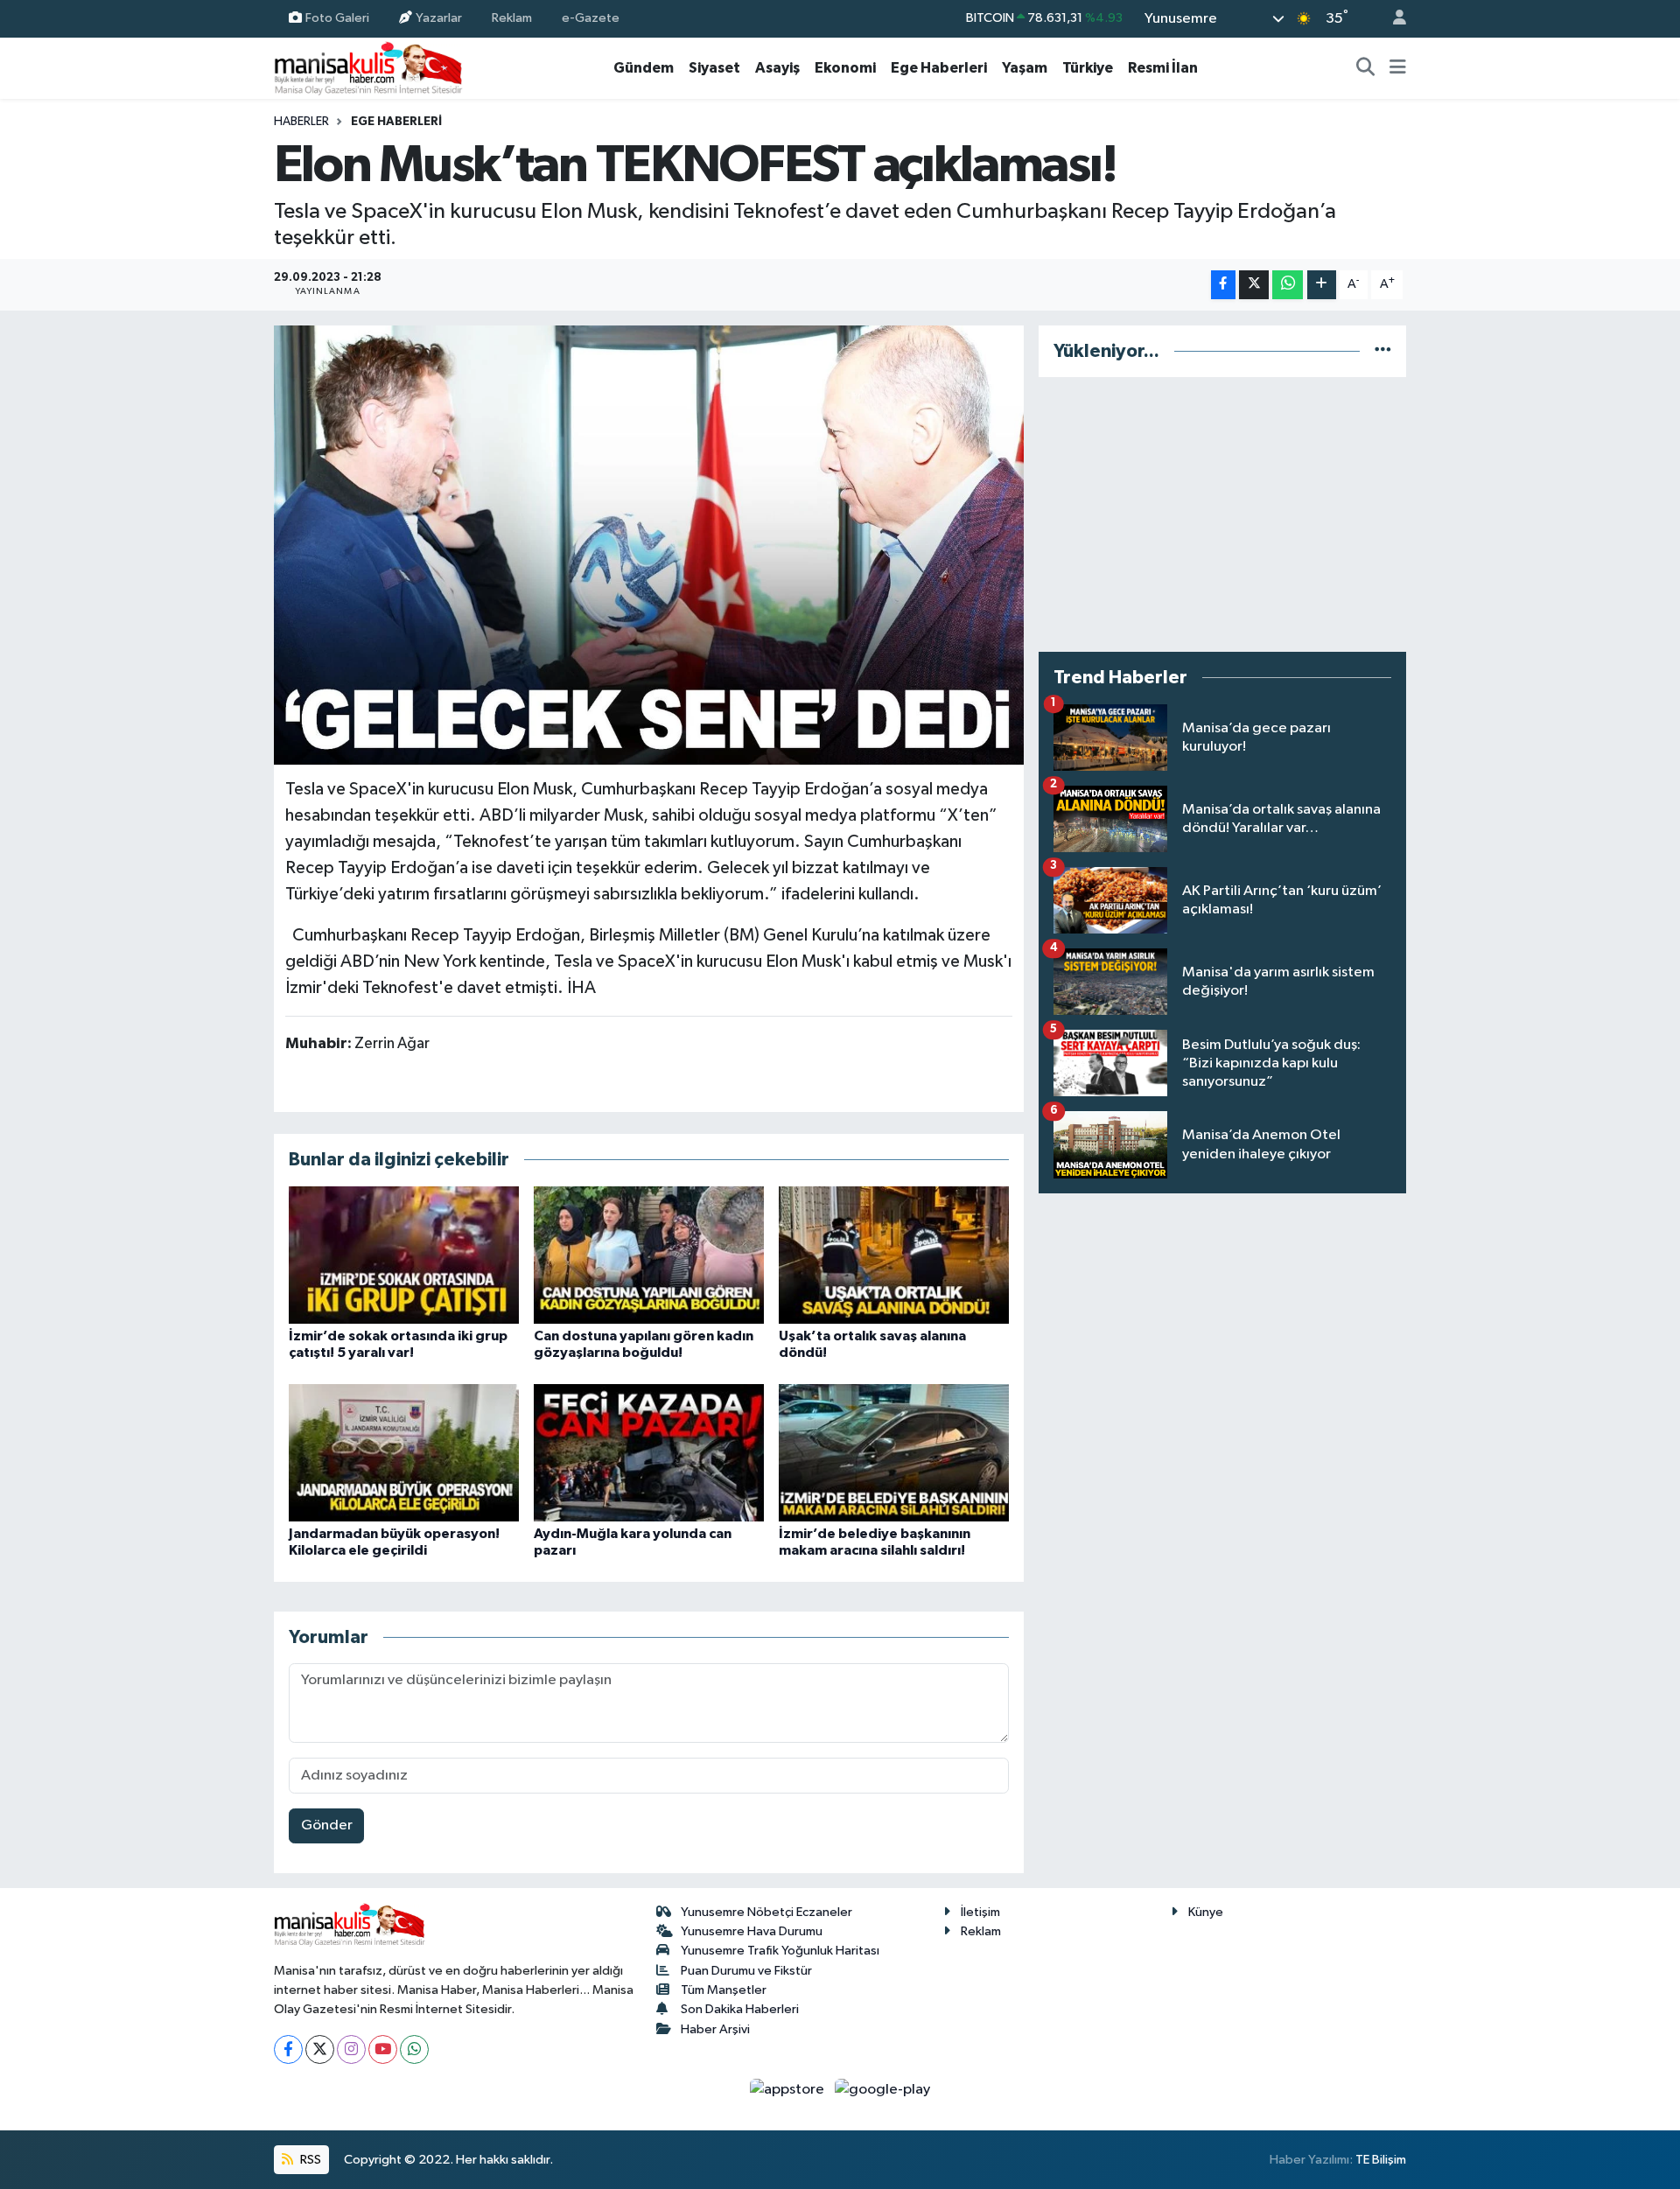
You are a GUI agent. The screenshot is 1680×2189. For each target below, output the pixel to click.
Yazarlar (439, 18)
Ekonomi (845, 68)
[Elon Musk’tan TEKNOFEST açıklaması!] (649, 545)
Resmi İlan (1163, 68)
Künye (1206, 1912)
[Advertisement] (1222, 514)
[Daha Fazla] (1322, 285)
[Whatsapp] (414, 2049)
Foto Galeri (337, 18)
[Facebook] (288, 2049)
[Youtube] (383, 2049)
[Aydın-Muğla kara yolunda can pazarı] (649, 1453)
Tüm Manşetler (724, 1990)
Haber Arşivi (715, 2029)
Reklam (512, 18)
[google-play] (883, 2090)
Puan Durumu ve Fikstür (746, 1971)
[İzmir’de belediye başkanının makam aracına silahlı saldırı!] (894, 1453)
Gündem (644, 68)
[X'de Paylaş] (1254, 285)
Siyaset (714, 68)
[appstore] (789, 2090)
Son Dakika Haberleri (740, 2009)
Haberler (301, 122)
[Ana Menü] (1398, 68)
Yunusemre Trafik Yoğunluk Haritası (780, 1951)
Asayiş (777, 68)
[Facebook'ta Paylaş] (1223, 285)
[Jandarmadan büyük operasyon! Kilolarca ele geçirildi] (404, 1453)
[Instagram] (351, 2049)
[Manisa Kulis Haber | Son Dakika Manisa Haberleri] (368, 68)
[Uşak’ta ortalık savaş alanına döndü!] (894, 1255)
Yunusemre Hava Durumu (752, 1931)
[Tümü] (1383, 351)
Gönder (327, 1825)
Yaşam (1025, 68)
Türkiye (1088, 68)
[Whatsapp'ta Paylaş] (1288, 285)
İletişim (980, 1912)
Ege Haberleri (939, 68)
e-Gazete (591, 18)
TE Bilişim (1381, 2160)
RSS (309, 2160)
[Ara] (1366, 68)
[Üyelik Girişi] (1392, 19)
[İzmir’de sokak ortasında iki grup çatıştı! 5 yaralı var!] (404, 1255)
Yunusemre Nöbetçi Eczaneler (766, 1912)
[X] (320, 2049)
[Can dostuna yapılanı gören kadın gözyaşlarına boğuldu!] (649, 1255)
